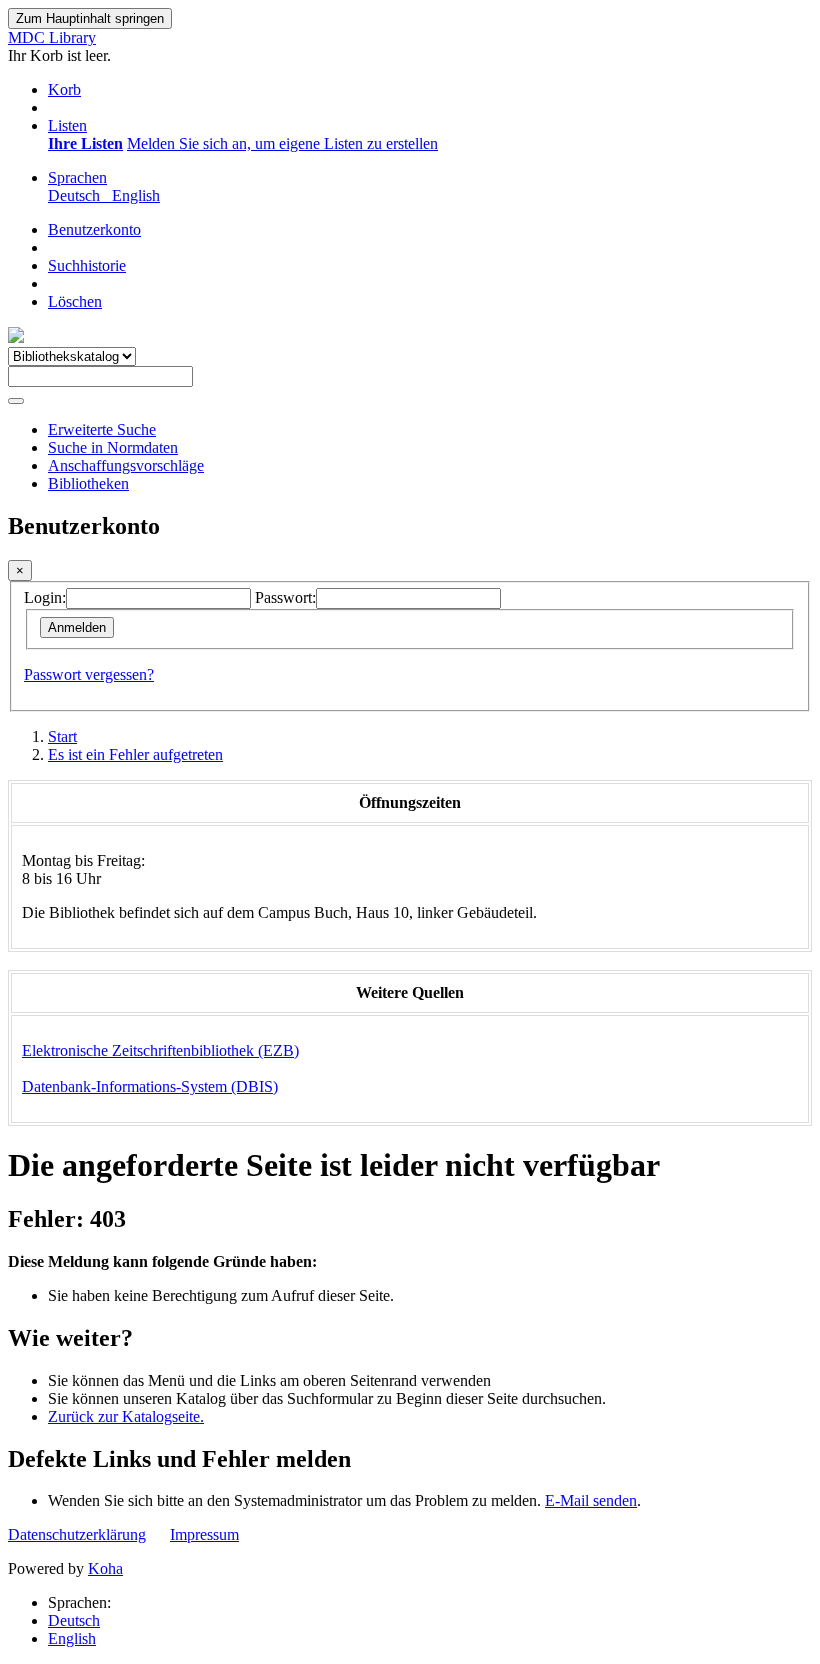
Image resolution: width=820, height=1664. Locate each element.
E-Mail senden (591, 1500)
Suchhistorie (87, 265)
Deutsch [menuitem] (78, 195)
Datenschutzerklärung (77, 1534)
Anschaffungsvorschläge (126, 465)
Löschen (75, 301)
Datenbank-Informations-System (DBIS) (150, 1086)
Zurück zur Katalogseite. (126, 1416)
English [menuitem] (136, 195)
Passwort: (285, 597)
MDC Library (52, 37)
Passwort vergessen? (89, 674)
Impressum (204, 1534)
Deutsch (74, 1620)
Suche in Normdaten (113, 447)
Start (62, 736)
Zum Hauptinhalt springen (90, 18)
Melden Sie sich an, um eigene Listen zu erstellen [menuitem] (282, 143)
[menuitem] (85, 143)
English (72, 1638)
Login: (45, 597)
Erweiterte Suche (102, 429)
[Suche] (16, 401)
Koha (105, 1568)
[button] (64, 89)
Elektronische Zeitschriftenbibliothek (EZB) (160, 1050)
